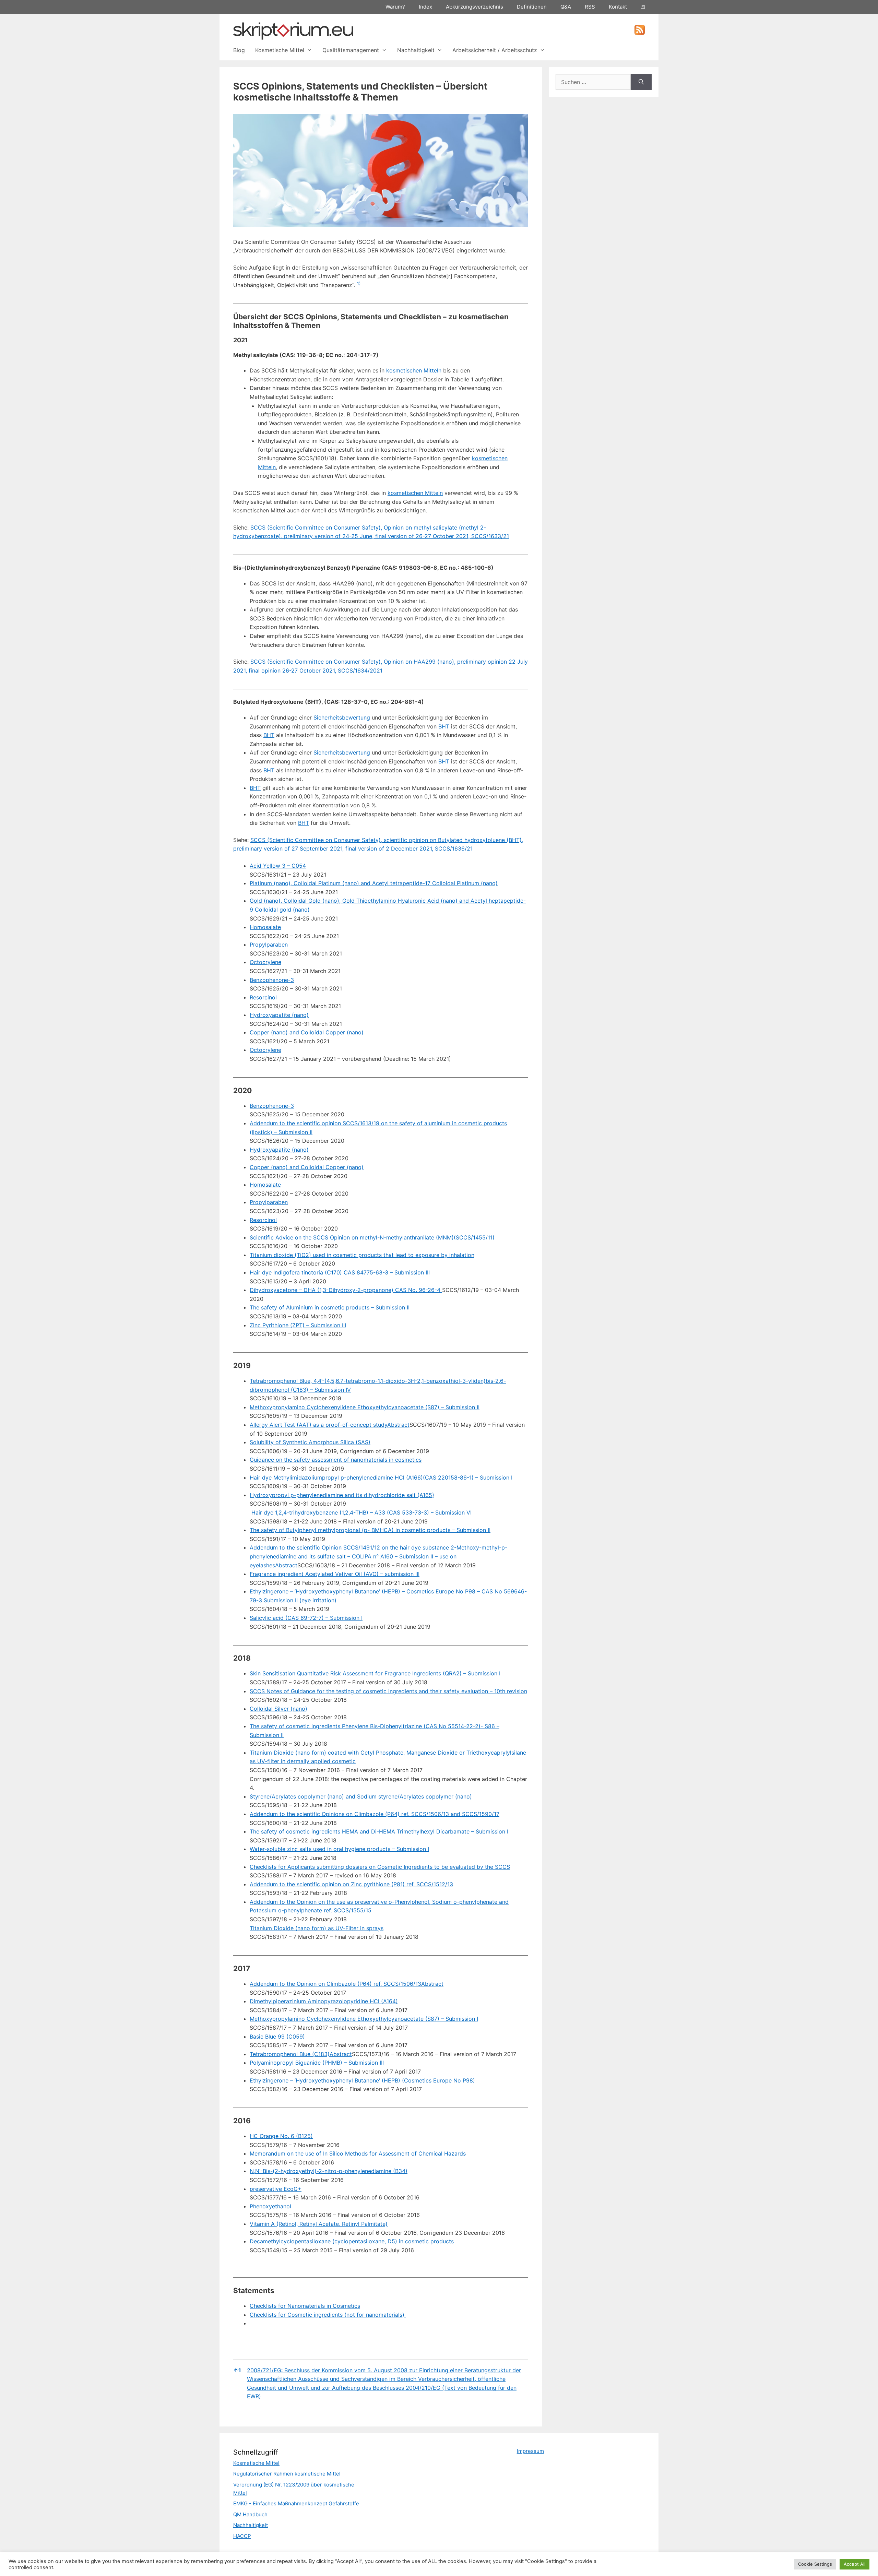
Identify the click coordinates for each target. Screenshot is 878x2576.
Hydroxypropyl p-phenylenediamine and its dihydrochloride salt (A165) (342, 1495)
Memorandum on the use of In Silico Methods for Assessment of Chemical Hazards (358, 2153)
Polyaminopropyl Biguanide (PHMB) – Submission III (317, 2063)
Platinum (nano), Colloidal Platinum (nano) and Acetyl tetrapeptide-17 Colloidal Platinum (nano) (374, 883)
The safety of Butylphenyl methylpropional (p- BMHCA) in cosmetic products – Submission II (370, 1530)
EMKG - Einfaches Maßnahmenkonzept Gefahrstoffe (296, 2503)
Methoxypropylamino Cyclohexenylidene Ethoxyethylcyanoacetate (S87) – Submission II (365, 1407)
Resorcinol (263, 997)
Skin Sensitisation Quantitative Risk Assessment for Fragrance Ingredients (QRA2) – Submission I (375, 1673)
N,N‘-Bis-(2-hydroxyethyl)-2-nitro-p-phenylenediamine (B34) (329, 2171)
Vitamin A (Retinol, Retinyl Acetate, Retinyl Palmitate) (319, 2224)
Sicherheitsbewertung (342, 717)
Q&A (566, 7)
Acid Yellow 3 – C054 (278, 866)
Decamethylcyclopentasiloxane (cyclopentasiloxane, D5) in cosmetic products (352, 2241)
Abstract (398, 1425)
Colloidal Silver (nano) (278, 1709)
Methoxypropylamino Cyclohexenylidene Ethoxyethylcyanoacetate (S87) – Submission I (364, 2019)
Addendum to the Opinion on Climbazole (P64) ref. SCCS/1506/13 (335, 1984)
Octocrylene (265, 962)
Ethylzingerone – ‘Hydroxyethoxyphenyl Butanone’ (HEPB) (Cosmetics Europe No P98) (362, 2080)
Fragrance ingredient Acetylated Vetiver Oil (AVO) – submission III (335, 1574)
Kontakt (618, 7)
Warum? (395, 7)
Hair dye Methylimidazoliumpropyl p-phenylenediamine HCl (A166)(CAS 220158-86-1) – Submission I (381, 1477)
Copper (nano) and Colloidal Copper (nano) (307, 1032)
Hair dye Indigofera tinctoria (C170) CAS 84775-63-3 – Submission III (340, 1272)
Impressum (530, 2451)
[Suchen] (641, 82)
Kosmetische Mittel (280, 50)
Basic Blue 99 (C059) (277, 2037)
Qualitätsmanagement (351, 50)
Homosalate (265, 927)
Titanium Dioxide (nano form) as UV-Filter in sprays (317, 1928)
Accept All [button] (855, 2564)
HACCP (242, 2536)
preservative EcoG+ (276, 2189)
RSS (590, 7)
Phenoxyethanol (270, 2206)
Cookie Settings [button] (815, 2564)
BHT (444, 726)
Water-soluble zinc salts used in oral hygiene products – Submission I (339, 1849)
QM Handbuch (250, 2514)
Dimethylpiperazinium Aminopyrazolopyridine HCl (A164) (324, 2001)
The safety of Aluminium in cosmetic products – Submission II (330, 1307)
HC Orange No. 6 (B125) (281, 2136)
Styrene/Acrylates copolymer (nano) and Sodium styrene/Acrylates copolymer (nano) (361, 1796)
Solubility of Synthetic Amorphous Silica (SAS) (310, 1442)
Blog (239, 50)
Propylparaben (269, 945)
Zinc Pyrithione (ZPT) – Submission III (298, 1325)
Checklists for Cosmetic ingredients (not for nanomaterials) (328, 2315)
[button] (359, 285)
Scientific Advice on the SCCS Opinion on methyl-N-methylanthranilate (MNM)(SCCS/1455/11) (372, 1237)
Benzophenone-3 (272, 980)
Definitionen (532, 7)
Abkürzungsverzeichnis (474, 7)
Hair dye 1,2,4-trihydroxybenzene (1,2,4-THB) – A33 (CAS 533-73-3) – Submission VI (361, 1512)
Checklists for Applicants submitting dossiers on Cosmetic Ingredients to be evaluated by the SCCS (380, 1867)
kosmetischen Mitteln (414, 370)
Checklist (262, 2306)
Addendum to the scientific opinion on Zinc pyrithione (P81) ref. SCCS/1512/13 (351, 1884)
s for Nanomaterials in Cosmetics (317, 2306)
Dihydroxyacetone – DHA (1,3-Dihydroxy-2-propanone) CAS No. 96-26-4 (346, 1290)
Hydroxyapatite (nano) (279, 1015)
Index (425, 7)
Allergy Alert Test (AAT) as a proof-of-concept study (318, 1425)
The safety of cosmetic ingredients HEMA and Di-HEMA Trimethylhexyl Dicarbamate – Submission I (379, 1831)
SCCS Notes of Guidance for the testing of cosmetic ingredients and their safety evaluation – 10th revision (388, 1691)
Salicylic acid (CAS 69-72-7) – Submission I (306, 1618)
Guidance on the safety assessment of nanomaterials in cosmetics (336, 1460)
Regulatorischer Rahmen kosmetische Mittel (287, 2474)
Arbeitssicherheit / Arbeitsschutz (495, 50)
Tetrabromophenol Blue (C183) (290, 2054)
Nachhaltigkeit (416, 50)
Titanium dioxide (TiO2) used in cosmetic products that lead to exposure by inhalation (362, 1255)
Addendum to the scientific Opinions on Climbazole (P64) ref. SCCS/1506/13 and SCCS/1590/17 (375, 1814)
